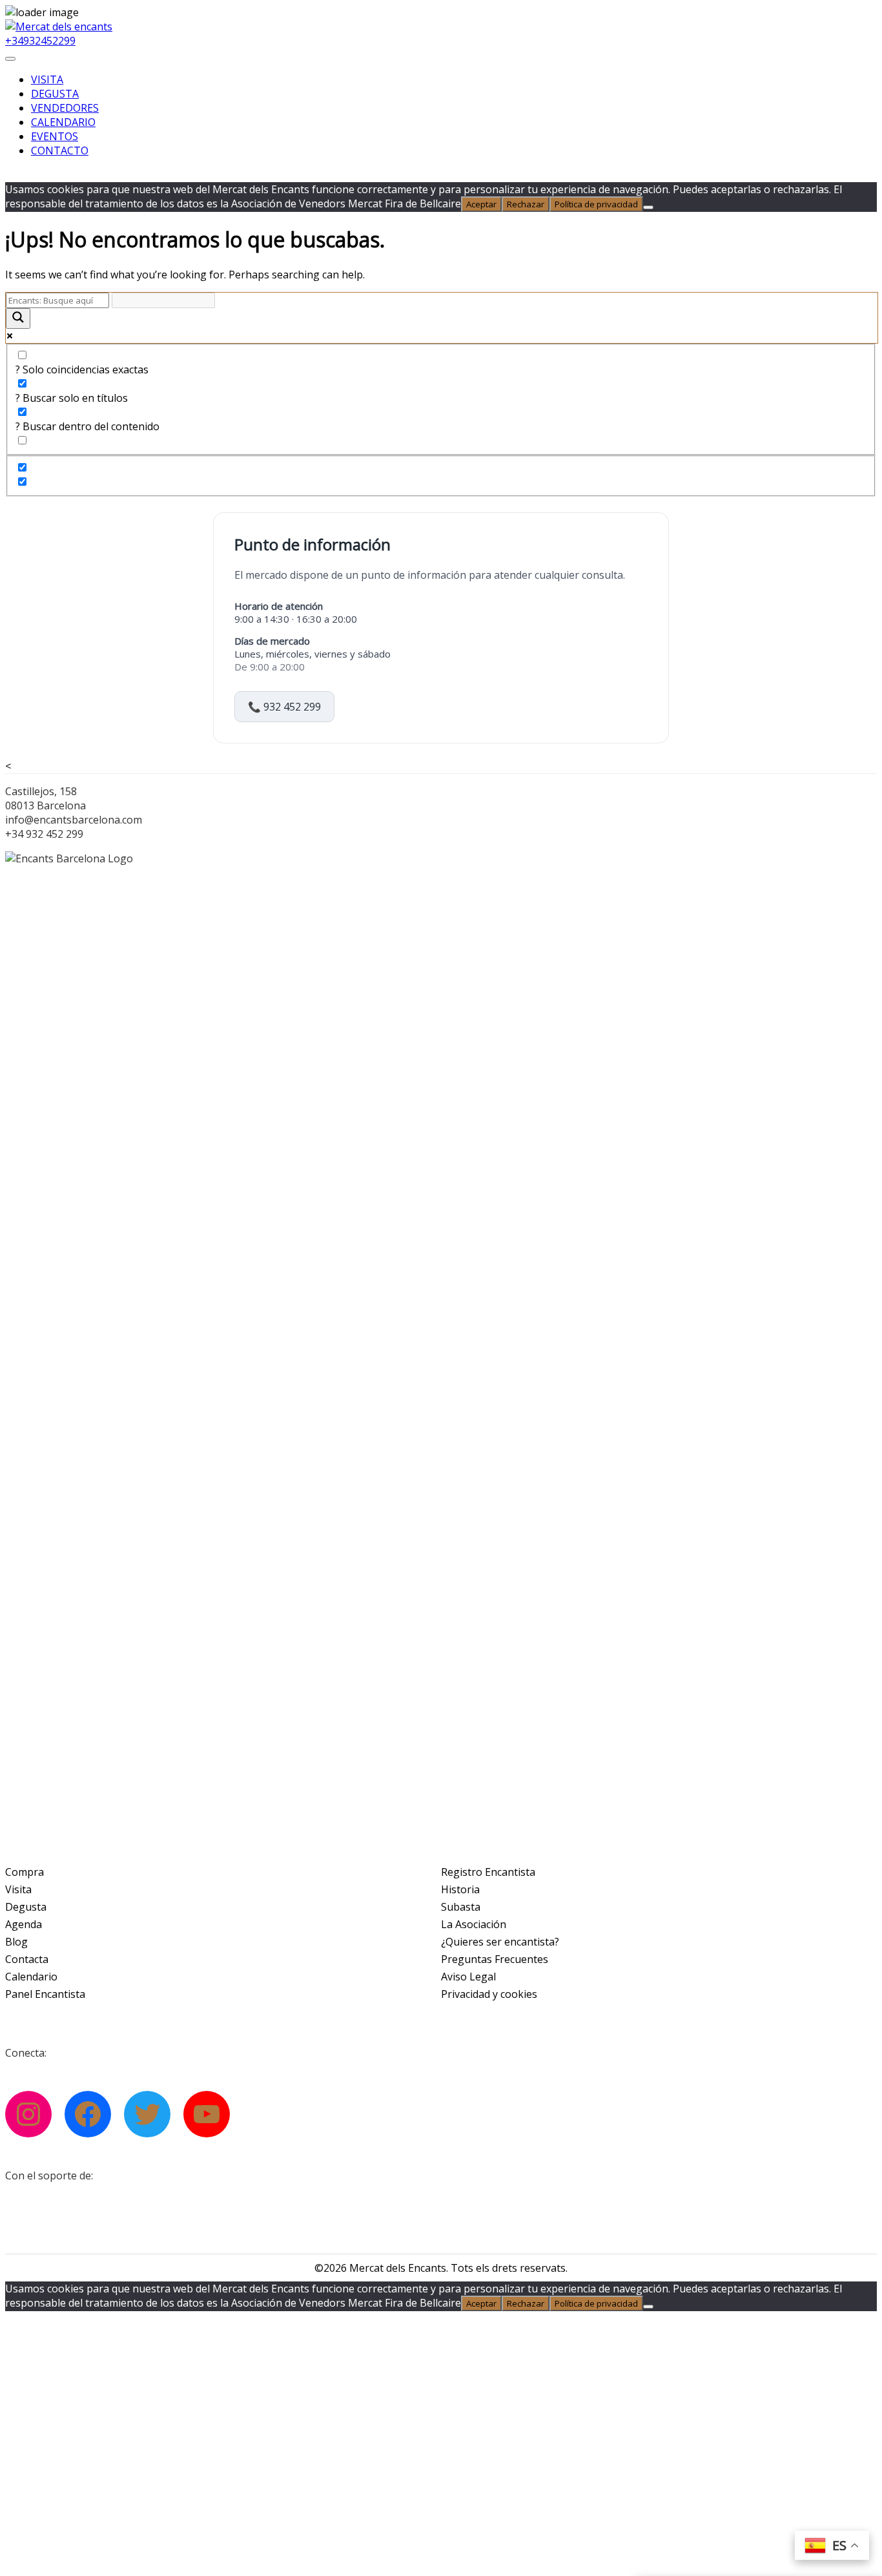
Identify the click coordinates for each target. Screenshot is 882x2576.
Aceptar (481, 204)
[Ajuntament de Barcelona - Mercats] (89, 2209)
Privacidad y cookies (489, 1994)
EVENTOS (55, 136)
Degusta (26, 1907)
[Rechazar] (648, 207)
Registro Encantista (488, 1872)
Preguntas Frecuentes (495, 1959)
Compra (25, 1872)
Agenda (24, 1924)
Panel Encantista (45, 1994)
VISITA (47, 79)
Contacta (27, 1959)
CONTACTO (60, 151)
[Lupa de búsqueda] (18, 318)
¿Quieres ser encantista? (500, 1942)
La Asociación (474, 1924)
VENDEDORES (65, 108)
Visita (18, 1889)
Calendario (31, 1977)
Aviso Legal (468, 1977)
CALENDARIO (63, 122)
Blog (16, 1942)
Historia (460, 1889)
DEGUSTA (55, 94)
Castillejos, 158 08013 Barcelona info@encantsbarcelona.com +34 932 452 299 (74, 813)
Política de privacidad (596, 204)
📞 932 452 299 (284, 707)
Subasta (461, 1907)
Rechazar (526, 204)
